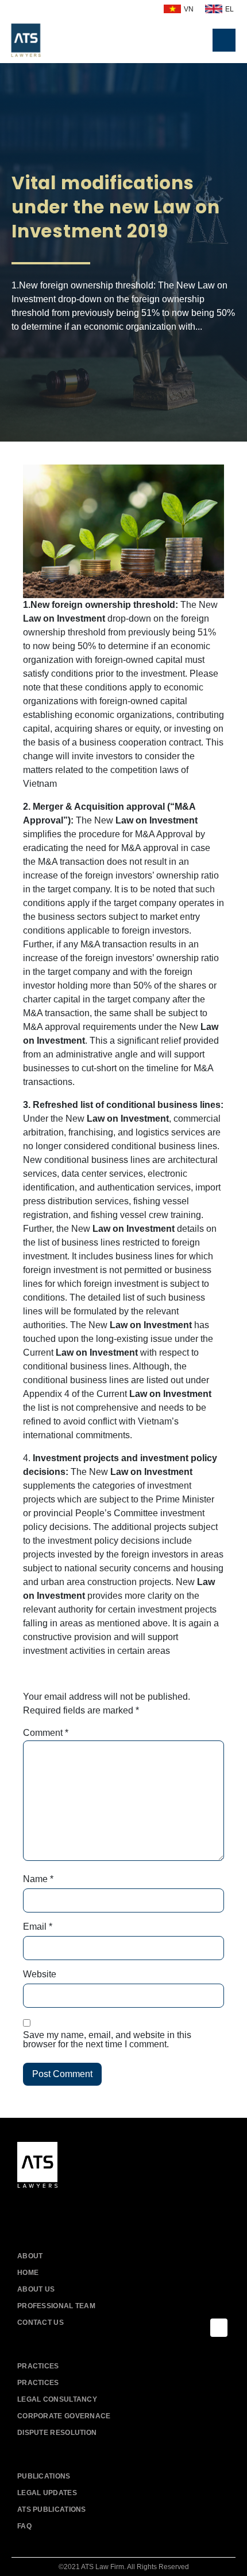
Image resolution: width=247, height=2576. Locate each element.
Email (38, 1927)
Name (38, 1879)
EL (229, 9)
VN (189, 9)
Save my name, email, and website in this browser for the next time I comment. (107, 2040)
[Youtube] (53, 2209)
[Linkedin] (79, 2209)
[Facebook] (27, 2209)
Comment (46, 1733)
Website (40, 1974)
